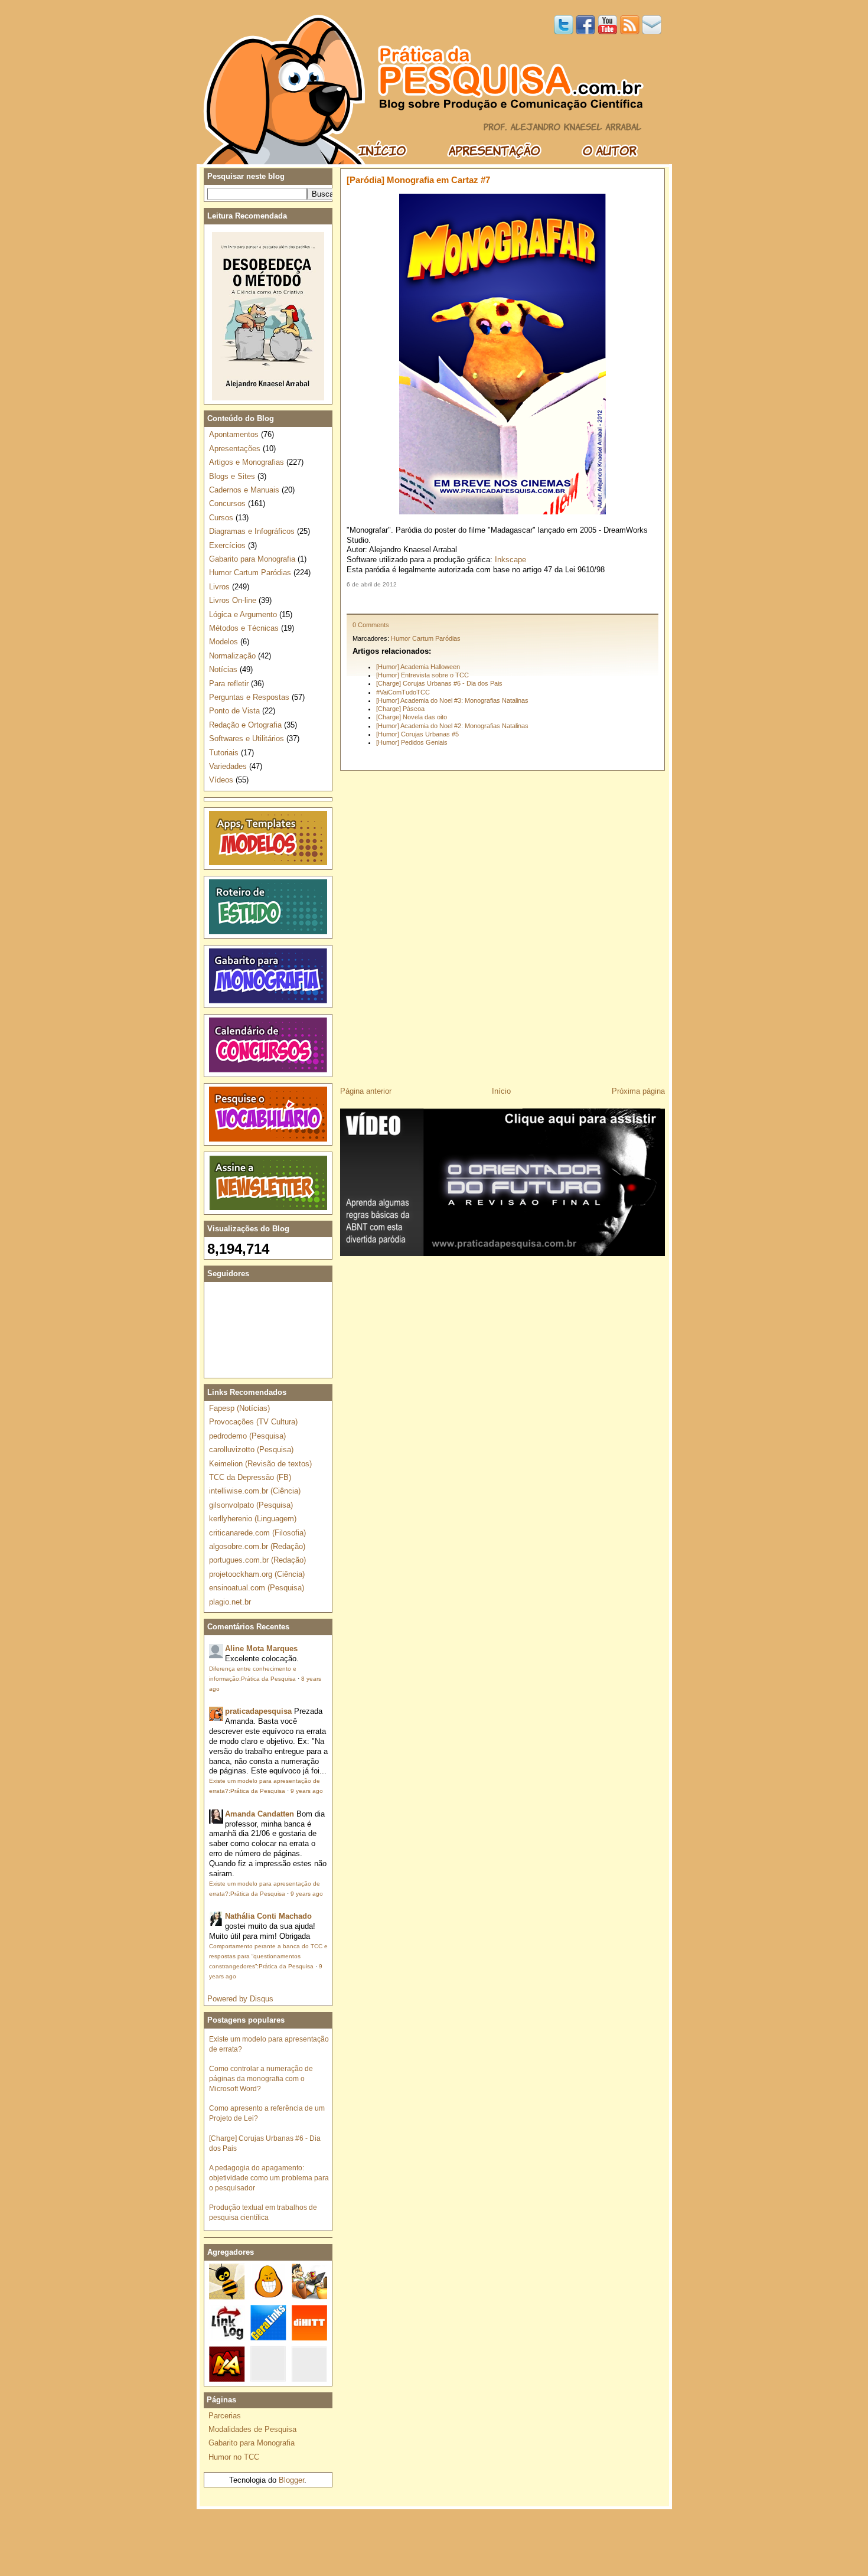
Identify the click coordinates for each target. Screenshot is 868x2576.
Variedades (228, 766)
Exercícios (227, 545)
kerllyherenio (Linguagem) (253, 1519)
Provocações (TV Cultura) (253, 1422)
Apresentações (235, 449)
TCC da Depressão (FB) (250, 1477)
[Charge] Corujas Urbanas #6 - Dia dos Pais (439, 683)
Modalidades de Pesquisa (252, 2429)
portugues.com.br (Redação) (257, 1560)
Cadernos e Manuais (244, 490)
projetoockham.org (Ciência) (257, 1574)
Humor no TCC (234, 2457)
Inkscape (510, 560)
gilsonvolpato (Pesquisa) (251, 1505)
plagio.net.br (230, 1602)
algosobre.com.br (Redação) (257, 1546)
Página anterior (366, 1091)
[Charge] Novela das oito (412, 717)
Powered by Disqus (240, 1999)
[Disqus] (502, 924)
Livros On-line (233, 600)
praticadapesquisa (258, 1711)
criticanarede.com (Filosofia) (257, 1533)
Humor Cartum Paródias (426, 638)
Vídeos (221, 780)
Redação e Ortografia (245, 725)
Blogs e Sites (232, 476)
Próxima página (638, 1091)
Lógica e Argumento (243, 614)
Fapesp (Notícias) (239, 1408)
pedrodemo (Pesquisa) (247, 1436)
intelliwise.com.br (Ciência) (255, 1491)
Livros (219, 587)
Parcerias (225, 2416)
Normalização (232, 656)
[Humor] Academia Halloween (418, 667)
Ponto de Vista (234, 711)
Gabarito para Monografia (252, 559)
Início (501, 1091)
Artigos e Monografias (247, 462)
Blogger (291, 2480)
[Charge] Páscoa (400, 709)
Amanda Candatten (260, 1814)
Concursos (227, 503)
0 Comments (371, 625)
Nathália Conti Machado (268, 1916)
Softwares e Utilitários (247, 738)
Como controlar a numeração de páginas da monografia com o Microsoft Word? (261, 2078)
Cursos (221, 518)
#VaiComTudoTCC (403, 692)
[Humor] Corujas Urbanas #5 (417, 734)
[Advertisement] (502, 601)
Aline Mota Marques (261, 1649)
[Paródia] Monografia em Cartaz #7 (418, 180)
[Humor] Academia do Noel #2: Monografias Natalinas (452, 726)
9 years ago (307, 1791)
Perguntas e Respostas (249, 697)
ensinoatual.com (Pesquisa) (257, 1588)
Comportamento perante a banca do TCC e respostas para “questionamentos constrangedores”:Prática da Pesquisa (268, 1956)
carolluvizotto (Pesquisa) (251, 1450)
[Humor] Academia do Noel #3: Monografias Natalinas (452, 700)
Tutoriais (224, 753)
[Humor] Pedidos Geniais (412, 742)
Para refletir (229, 684)
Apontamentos (234, 434)
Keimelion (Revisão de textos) (260, 1464)
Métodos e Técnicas (244, 628)
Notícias (223, 669)
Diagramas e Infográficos (252, 531)
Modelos (223, 642)
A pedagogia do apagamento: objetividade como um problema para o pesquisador (269, 2178)
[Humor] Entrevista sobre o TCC (422, 675)
